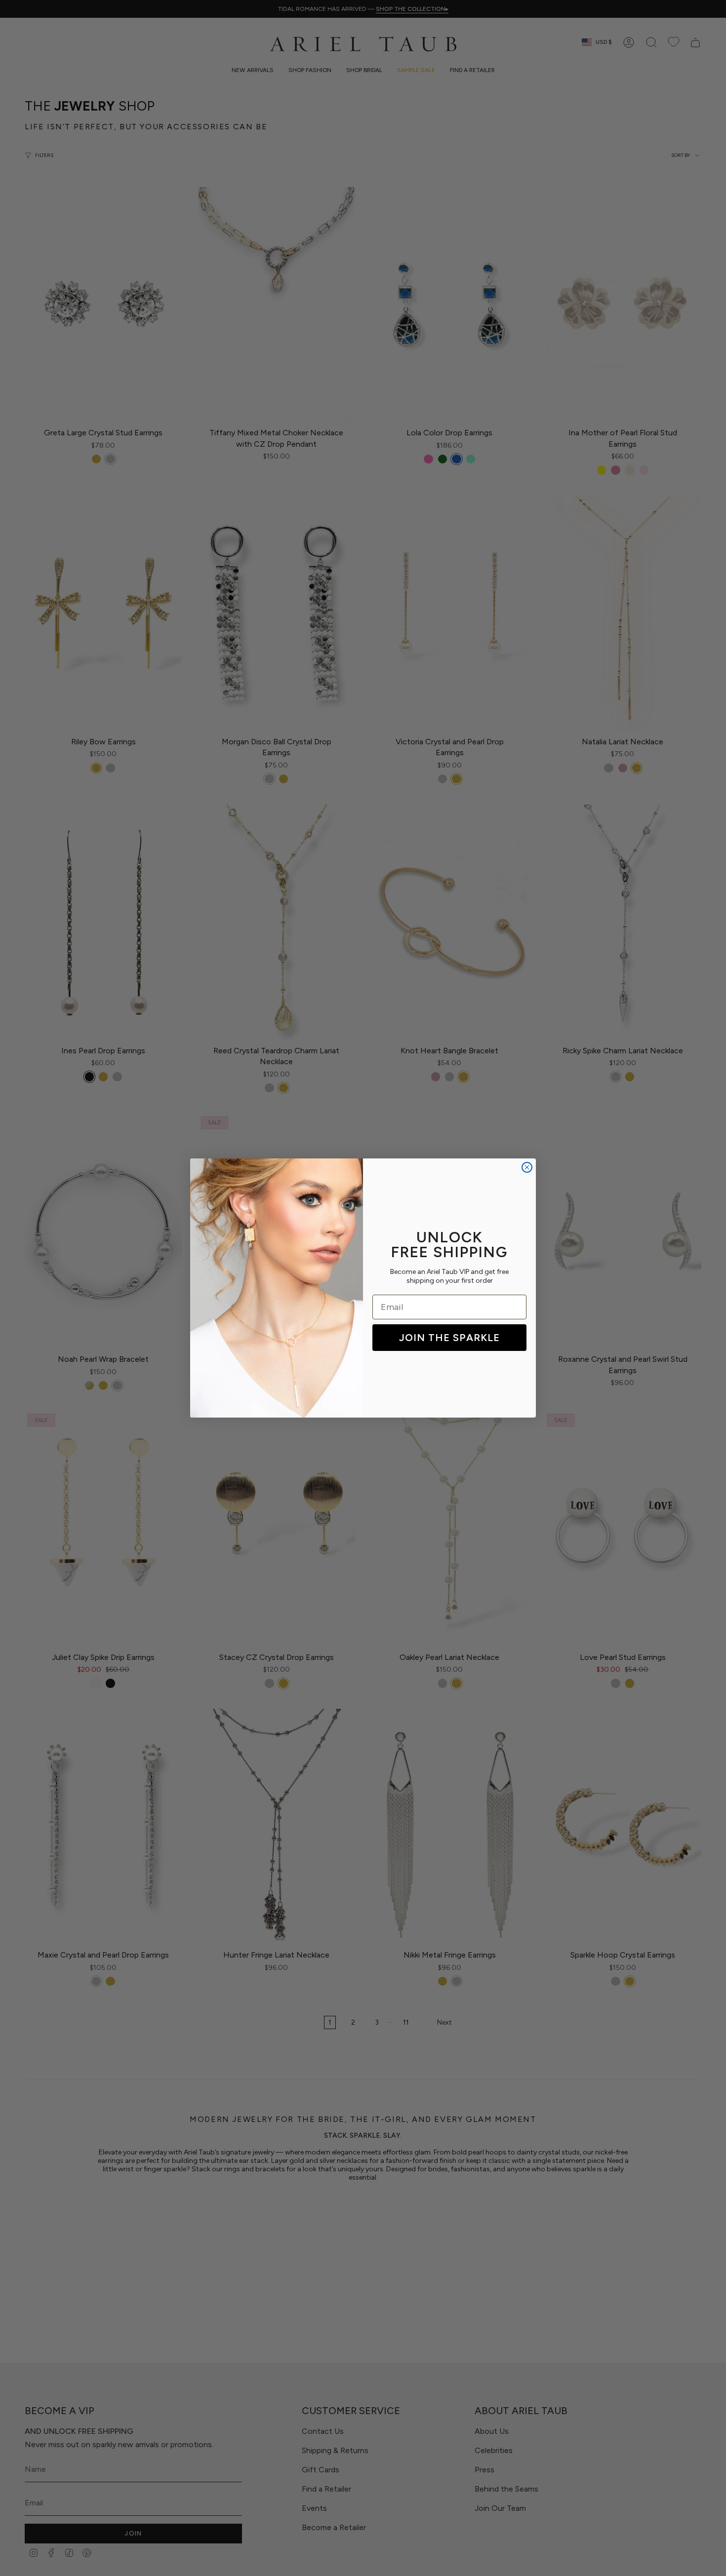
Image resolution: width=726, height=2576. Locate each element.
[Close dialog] (527, 1167)
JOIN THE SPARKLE (449, 1338)
